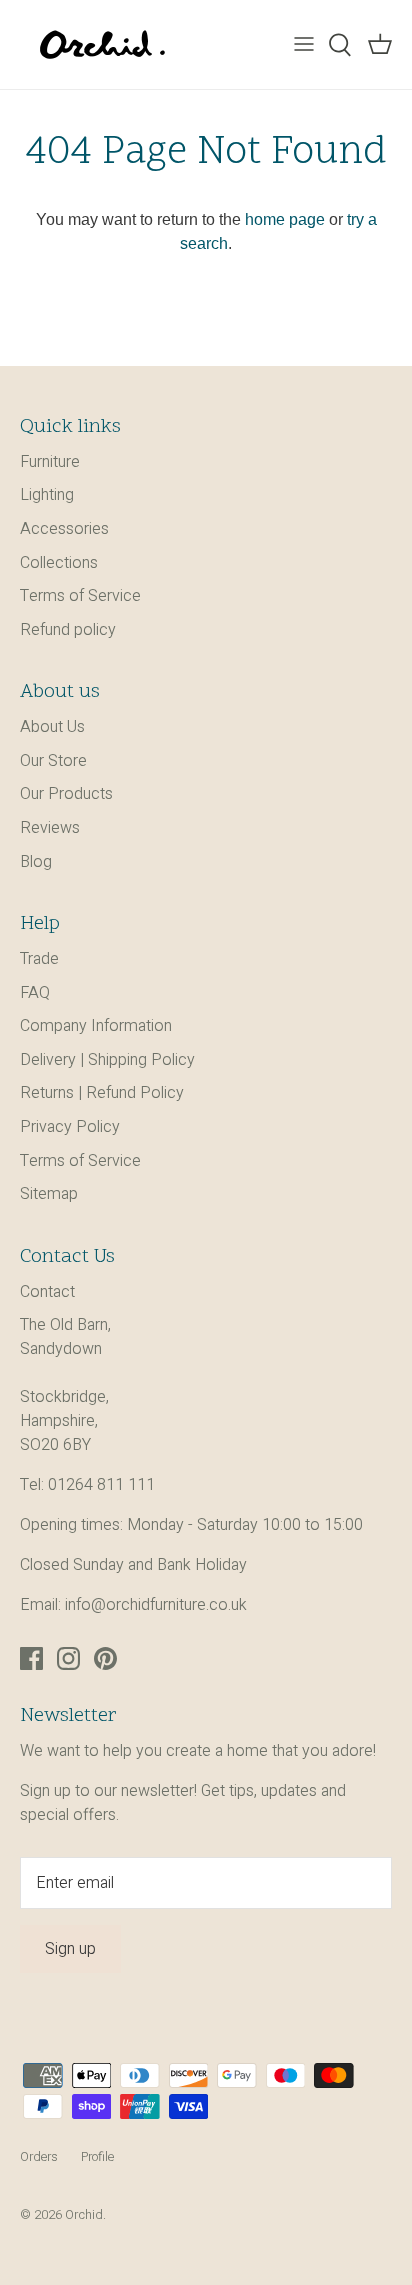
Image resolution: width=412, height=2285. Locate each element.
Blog (36, 862)
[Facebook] (31, 1658)
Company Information (96, 1026)
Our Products (66, 794)
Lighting (47, 495)
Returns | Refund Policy (102, 1093)
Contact (47, 1292)
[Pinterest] (105, 1658)
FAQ (35, 993)
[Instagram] (68, 1658)
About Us (52, 727)
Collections (59, 563)
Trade (39, 959)
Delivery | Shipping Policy (107, 1060)
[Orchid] (102, 44)
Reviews (50, 828)
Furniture (50, 462)
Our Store (53, 761)
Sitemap (49, 1194)
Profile (97, 2157)
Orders (39, 2157)
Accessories (64, 529)
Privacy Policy (70, 1127)
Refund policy (68, 630)
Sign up (70, 1949)
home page (285, 219)
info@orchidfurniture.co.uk (156, 1605)
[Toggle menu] (304, 45)
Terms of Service (80, 596)
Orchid (84, 2215)
